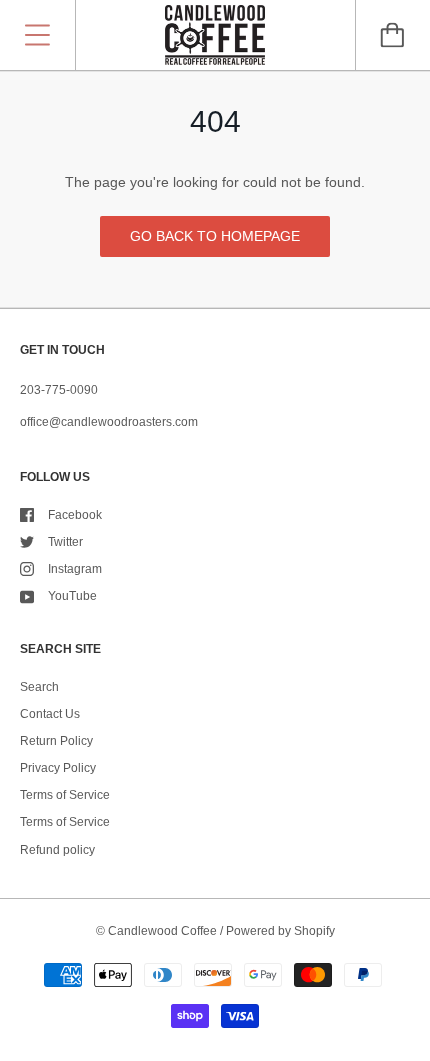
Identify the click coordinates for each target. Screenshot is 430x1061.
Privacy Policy (58, 768)
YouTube (72, 596)
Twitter (65, 542)
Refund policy (57, 850)
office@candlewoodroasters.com (109, 422)
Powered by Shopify (280, 931)
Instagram (75, 569)
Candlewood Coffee (162, 931)
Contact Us (50, 714)
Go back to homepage (215, 236)
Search (39, 687)
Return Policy (56, 741)
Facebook (75, 515)
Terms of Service (65, 795)
